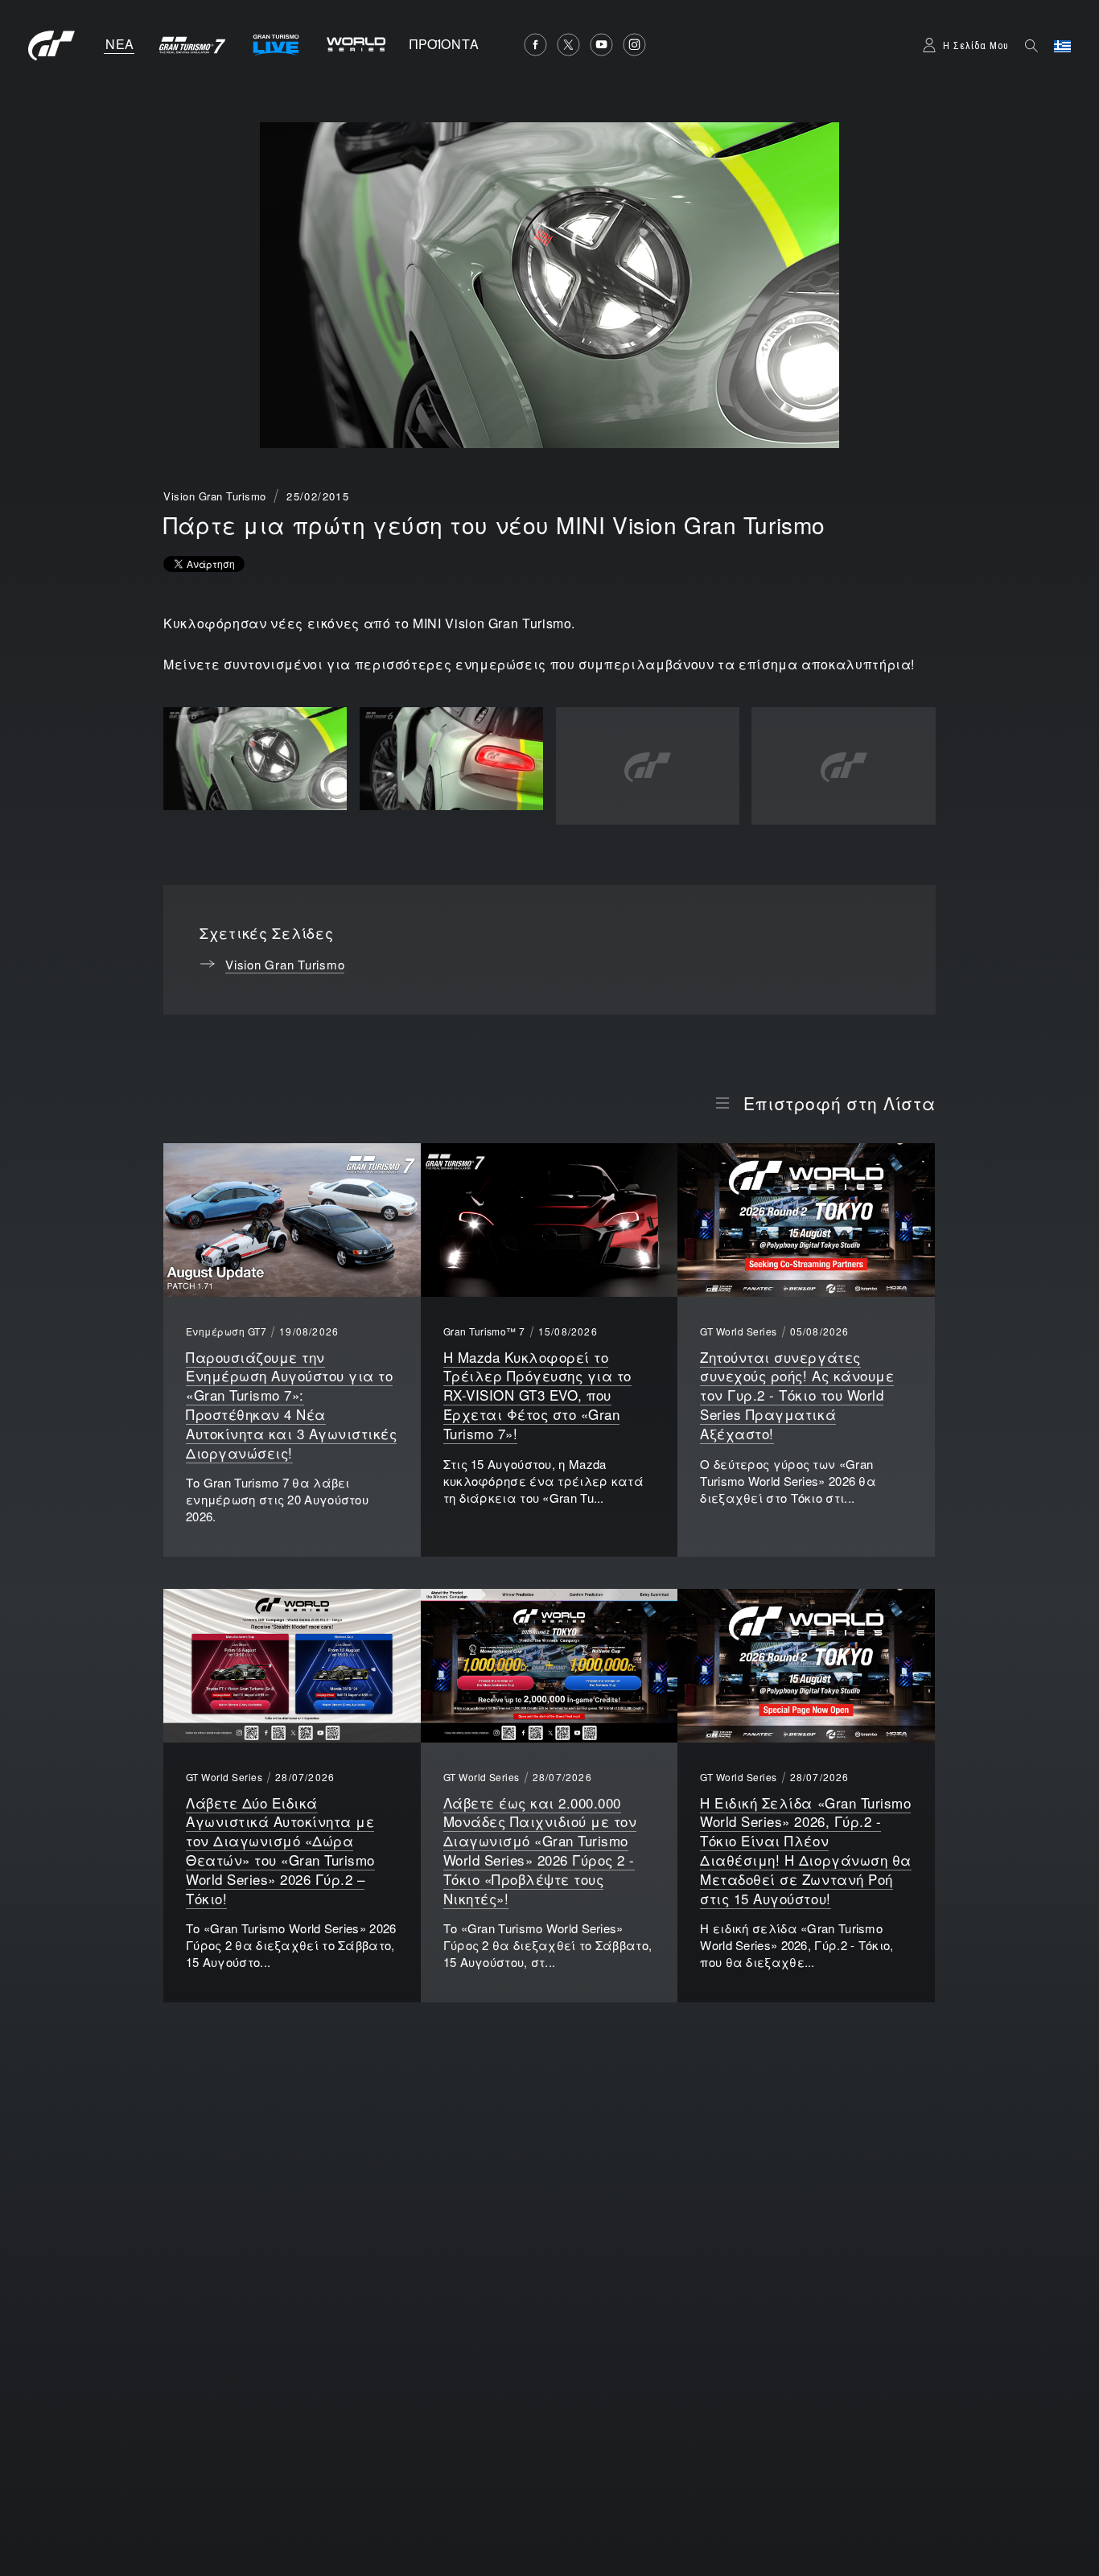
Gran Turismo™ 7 (484, 1331)
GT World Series (738, 1331)
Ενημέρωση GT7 (226, 1331)
